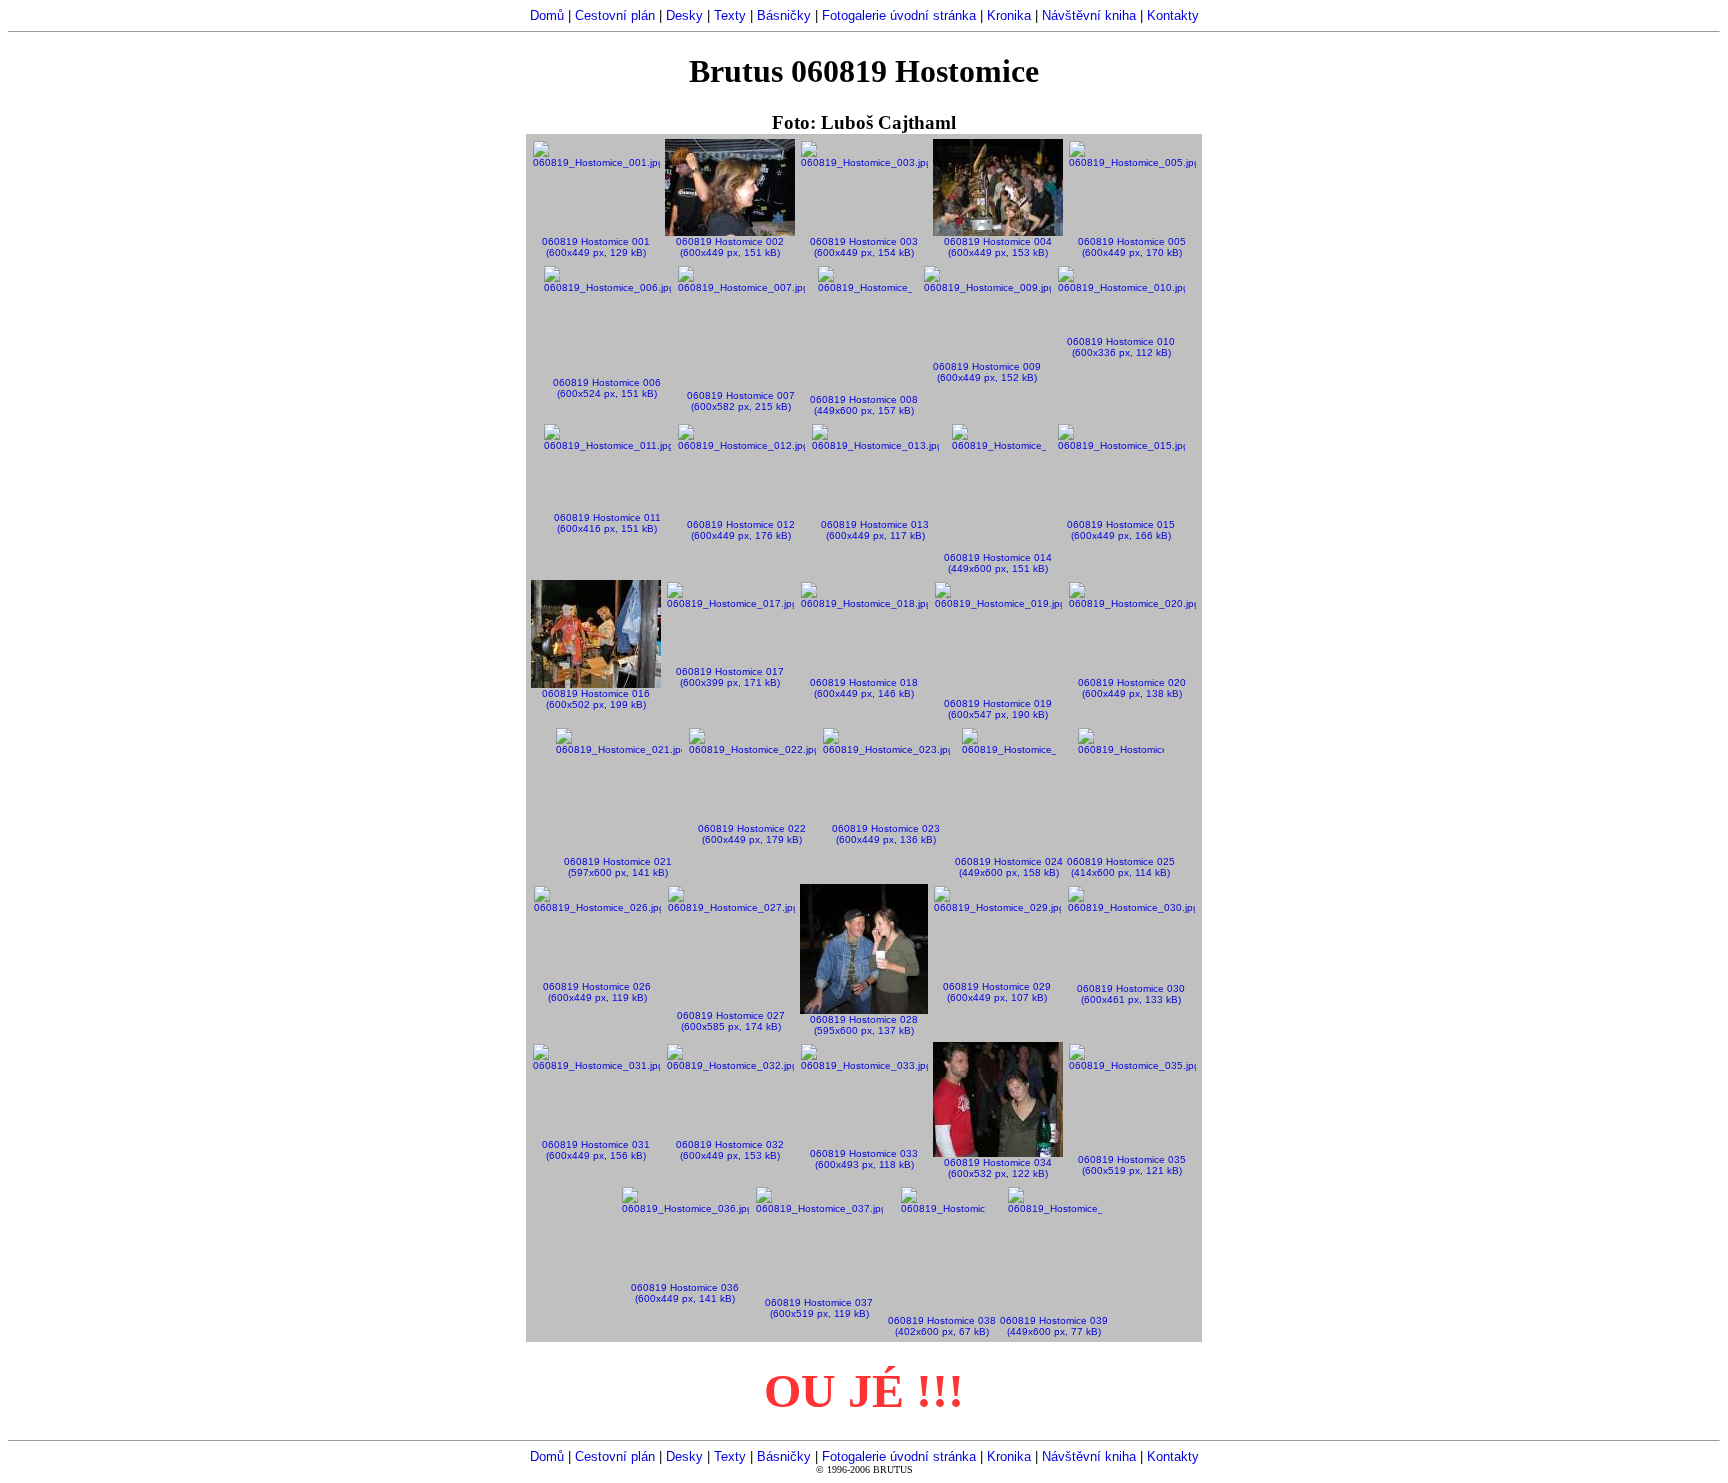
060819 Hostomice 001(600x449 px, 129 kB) (596, 247)
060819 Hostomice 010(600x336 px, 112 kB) (1121, 347)
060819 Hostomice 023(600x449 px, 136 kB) (886, 834)
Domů (547, 15)
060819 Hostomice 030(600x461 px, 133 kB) (1131, 994)
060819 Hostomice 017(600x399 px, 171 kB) (730, 677)
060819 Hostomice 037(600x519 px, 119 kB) (819, 1308)
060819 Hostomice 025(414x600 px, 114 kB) (1121, 867)
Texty (730, 15)
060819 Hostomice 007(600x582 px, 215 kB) (741, 401)
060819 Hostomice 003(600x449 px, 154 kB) (864, 247)
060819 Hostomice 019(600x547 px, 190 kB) (998, 709)
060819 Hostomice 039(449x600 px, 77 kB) (1054, 1326)
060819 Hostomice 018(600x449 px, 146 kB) (864, 688)
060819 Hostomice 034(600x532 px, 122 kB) (998, 1168)
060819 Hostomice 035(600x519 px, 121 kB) (1132, 1165)
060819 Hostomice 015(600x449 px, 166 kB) (1121, 530)
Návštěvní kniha (1089, 15)
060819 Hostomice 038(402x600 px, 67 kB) (942, 1326)
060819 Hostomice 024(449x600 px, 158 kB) (1009, 867)
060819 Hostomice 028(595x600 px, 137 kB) (864, 1025)
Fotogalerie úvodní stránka (899, 15)
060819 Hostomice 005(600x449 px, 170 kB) (1132, 247)
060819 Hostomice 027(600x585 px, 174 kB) (731, 1021)
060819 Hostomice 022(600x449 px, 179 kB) (752, 834)
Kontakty (1173, 15)
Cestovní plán (615, 15)
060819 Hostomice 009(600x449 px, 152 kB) (987, 372)
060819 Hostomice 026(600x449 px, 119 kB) (597, 992)
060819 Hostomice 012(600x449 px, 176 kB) (741, 530)
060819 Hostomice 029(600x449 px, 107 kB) (997, 992)
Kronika (1009, 15)
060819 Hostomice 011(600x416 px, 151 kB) (607, 523)
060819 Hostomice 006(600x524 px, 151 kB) (607, 388)
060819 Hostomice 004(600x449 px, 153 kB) (998, 247)
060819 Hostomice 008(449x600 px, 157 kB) (864, 405)
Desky (684, 15)
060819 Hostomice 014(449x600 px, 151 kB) (998, 563)
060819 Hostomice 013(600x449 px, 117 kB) (875, 530)
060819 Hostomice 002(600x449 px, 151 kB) (730, 247)
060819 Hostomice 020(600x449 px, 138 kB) (1132, 688)
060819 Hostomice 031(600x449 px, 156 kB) (596, 1150)
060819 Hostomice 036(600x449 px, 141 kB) (685, 1293)
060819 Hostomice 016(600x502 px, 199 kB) (596, 699)
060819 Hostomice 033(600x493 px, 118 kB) (864, 1159)
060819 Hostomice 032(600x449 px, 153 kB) (730, 1150)
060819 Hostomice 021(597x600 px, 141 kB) (618, 867)
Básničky (784, 15)
